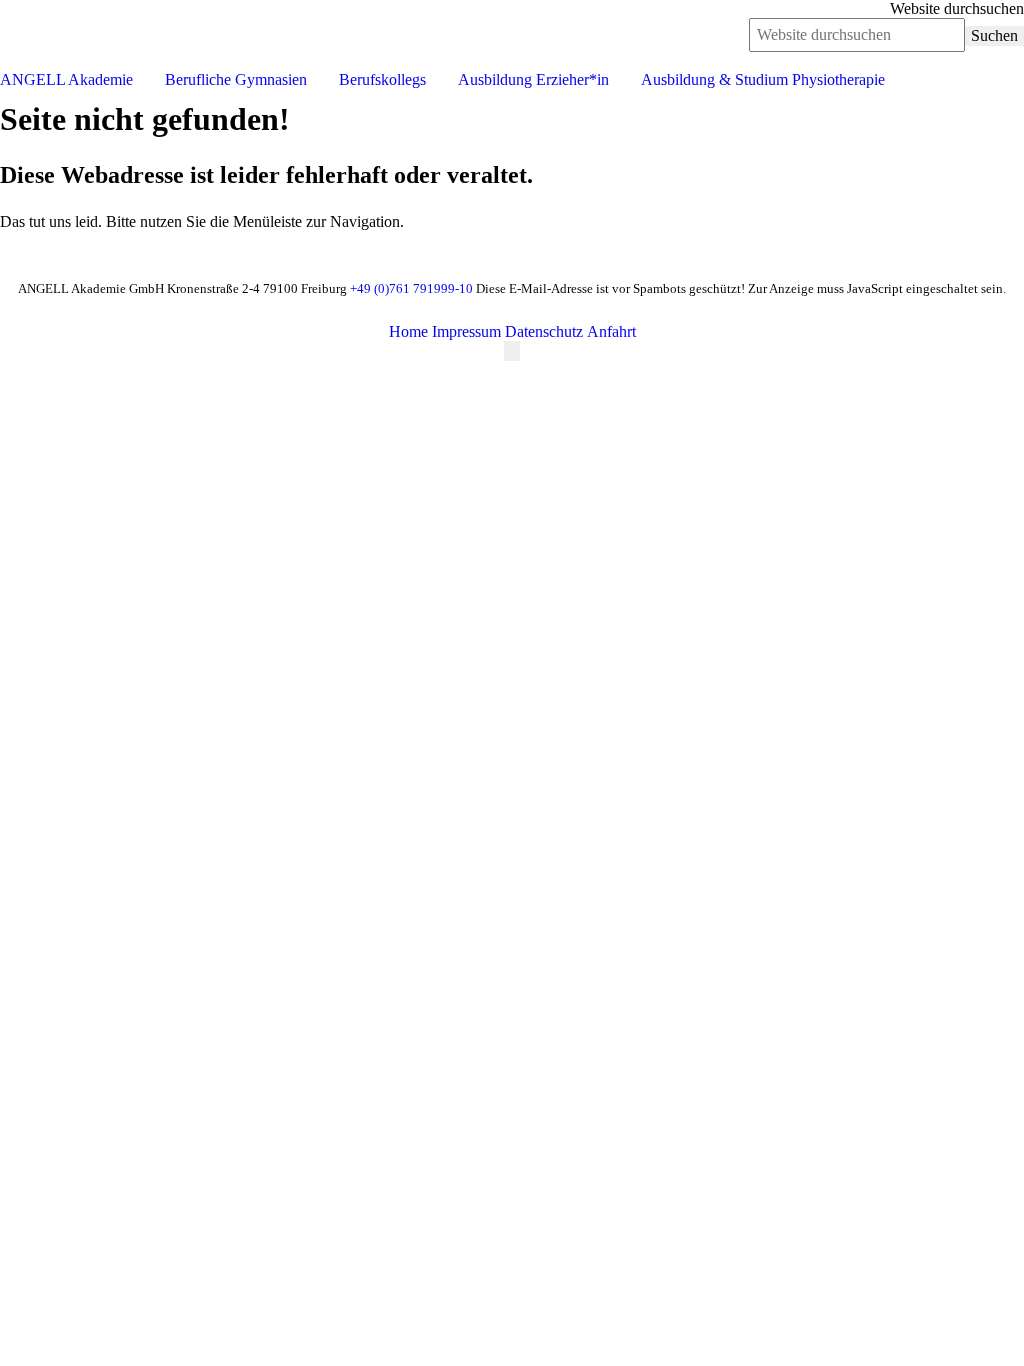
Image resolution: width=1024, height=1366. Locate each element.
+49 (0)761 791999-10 (411, 288)
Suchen (994, 35)
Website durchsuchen (957, 8)
